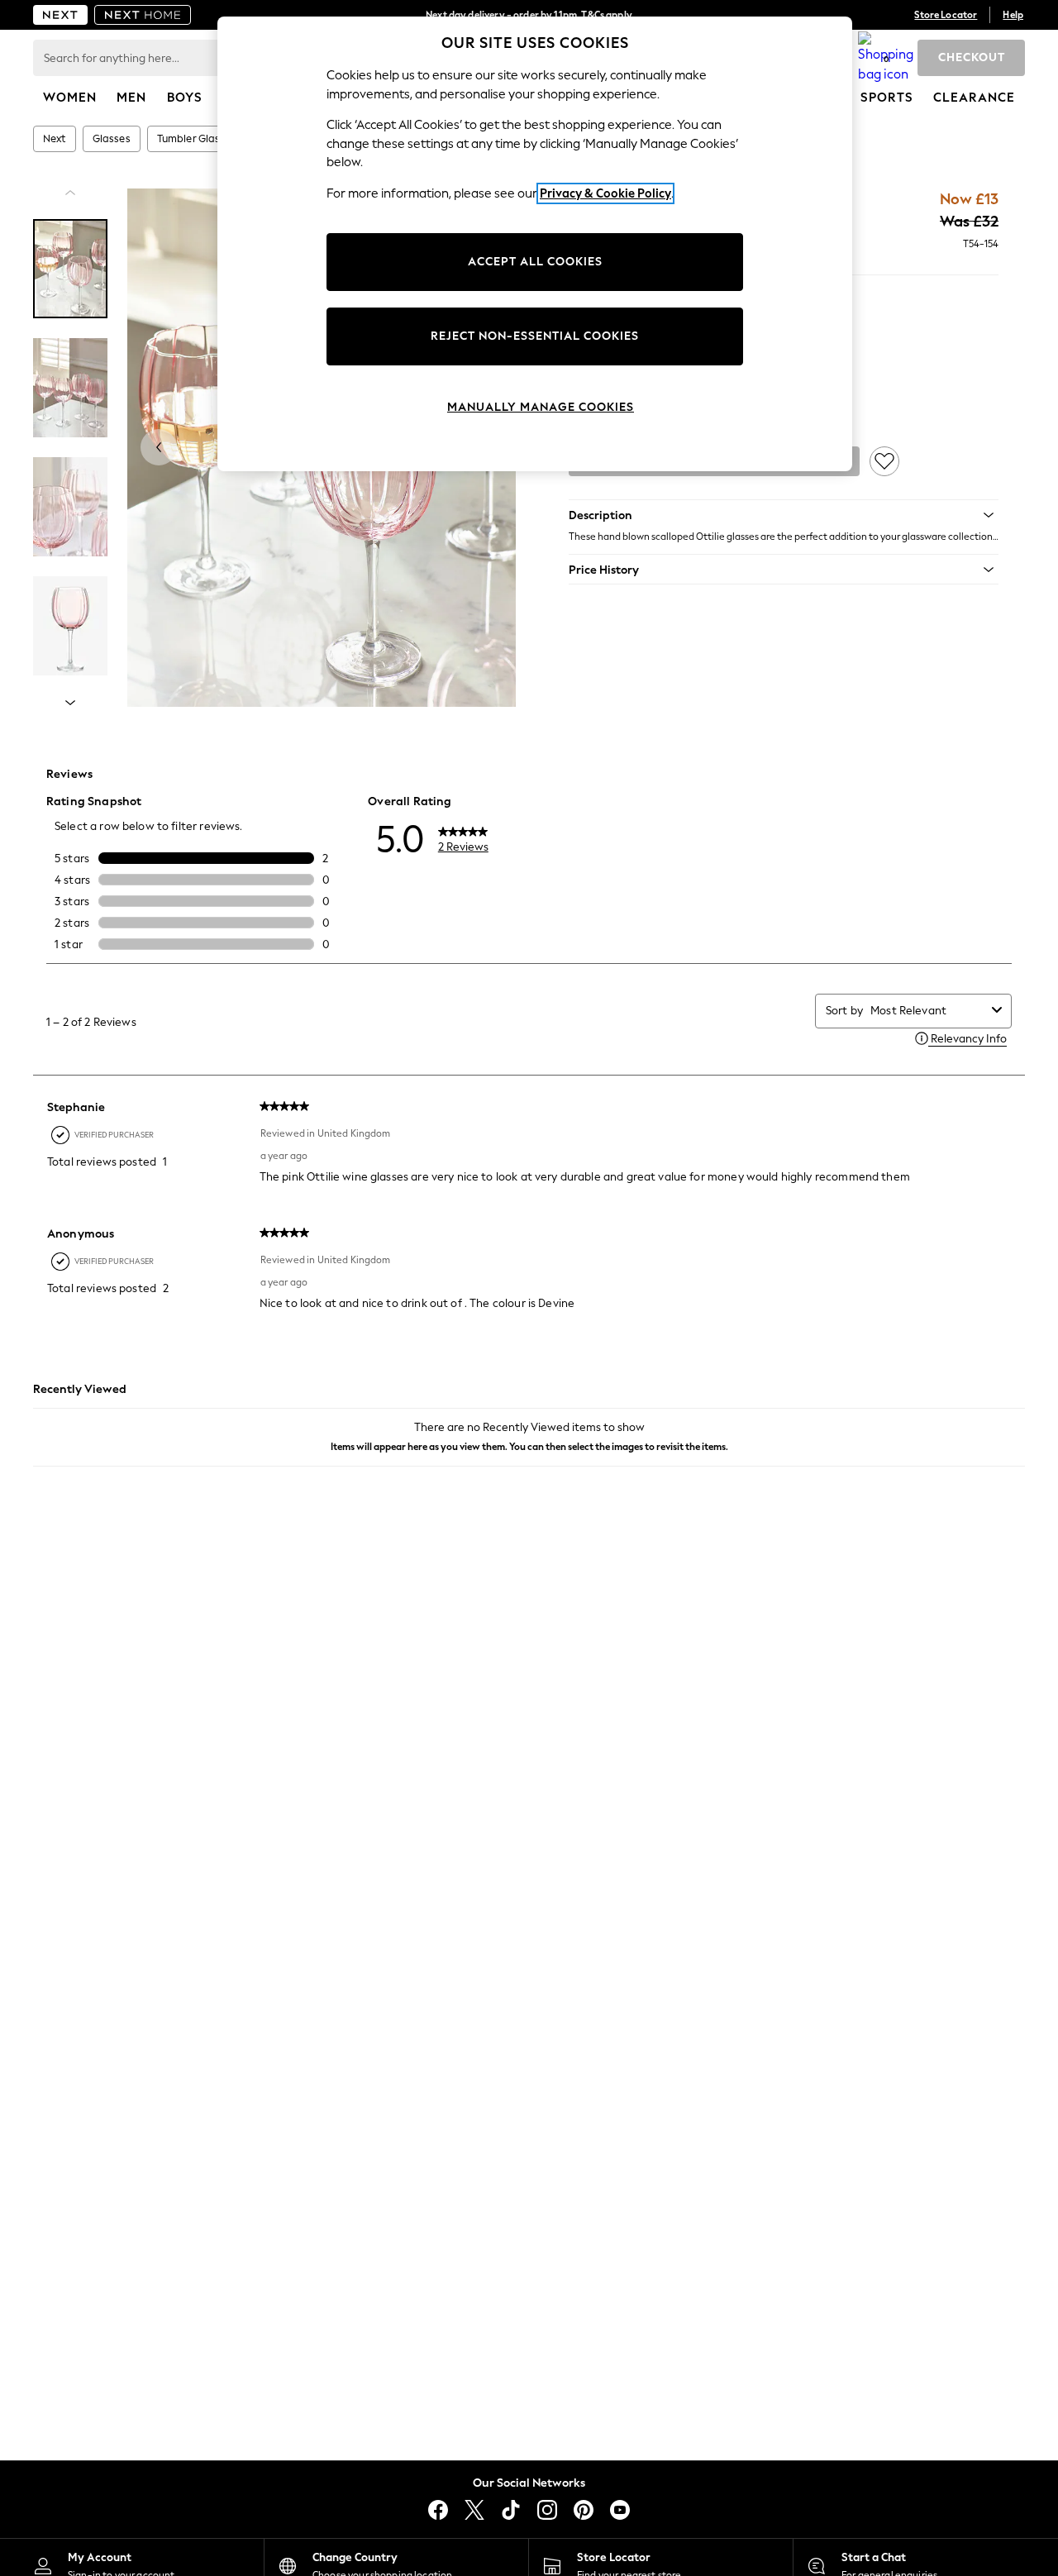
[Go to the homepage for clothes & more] (60, 15)
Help (1013, 15)
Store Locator (946, 15)
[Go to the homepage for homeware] (143, 15)
